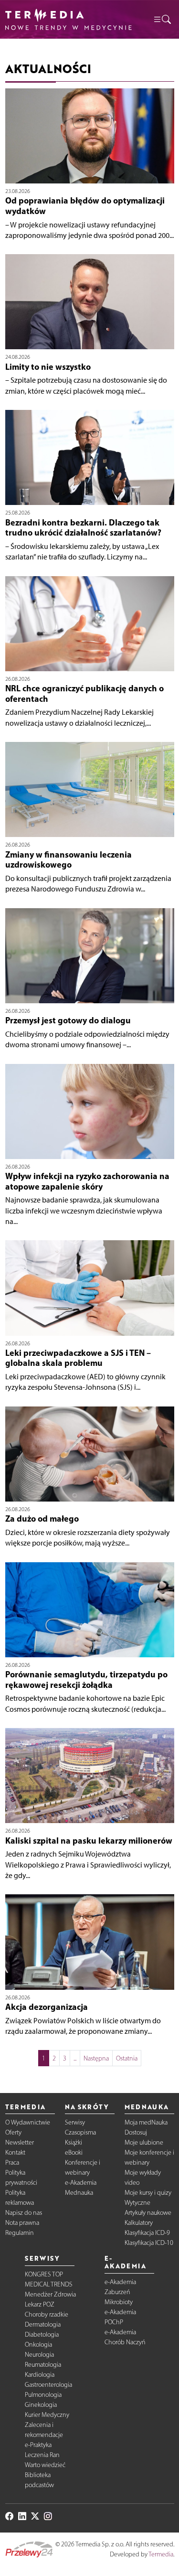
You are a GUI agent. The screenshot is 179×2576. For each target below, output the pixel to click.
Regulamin (20, 2233)
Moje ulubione (144, 2142)
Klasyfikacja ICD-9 (147, 2233)
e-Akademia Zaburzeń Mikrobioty (120, 2292)
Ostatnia (127, 2058)
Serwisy (75, 2122)
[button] (162, 19)
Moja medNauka (146, 2122)
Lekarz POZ (40, 2304)
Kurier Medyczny (47, 2415)
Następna (96, 2058)
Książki (74, 2142)
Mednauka (79, 2193)
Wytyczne (137, 2203)
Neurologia (39, 2355)
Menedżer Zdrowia (50, 2294)
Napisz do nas (24, 2213)
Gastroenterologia (48, 2385)
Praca (12, 2163)
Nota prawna (22, 2223)
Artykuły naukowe (148, 2213)
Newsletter (20, 2142)
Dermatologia (43, 2324)
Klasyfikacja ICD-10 (149, 2243)
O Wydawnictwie (28, 2122)
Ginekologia (41, 2405)
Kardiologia (40, 2375)
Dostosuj (136, 2132)
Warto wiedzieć (45, 2465)
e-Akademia (81, 2183)
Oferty (13, 2132)
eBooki (74, 2152)
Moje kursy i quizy (148, 2193)
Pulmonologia (43, 2395)
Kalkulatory (139, 2223)
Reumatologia (43, 2365)
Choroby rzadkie (47, 2314)
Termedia (161, 2554)
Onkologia (38, 2345)
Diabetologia (42, 2334)
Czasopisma (80, 2132)
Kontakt (15, 2152)
